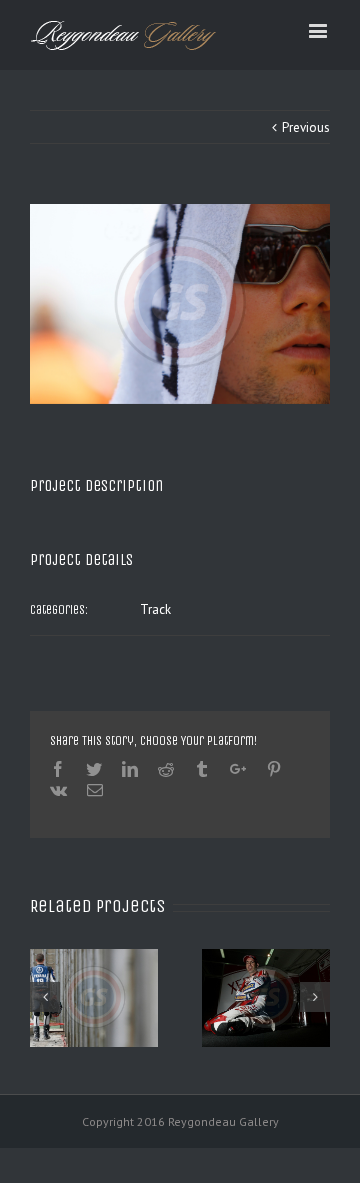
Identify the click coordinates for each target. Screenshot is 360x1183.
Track (155, 609)
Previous (306, 127)
